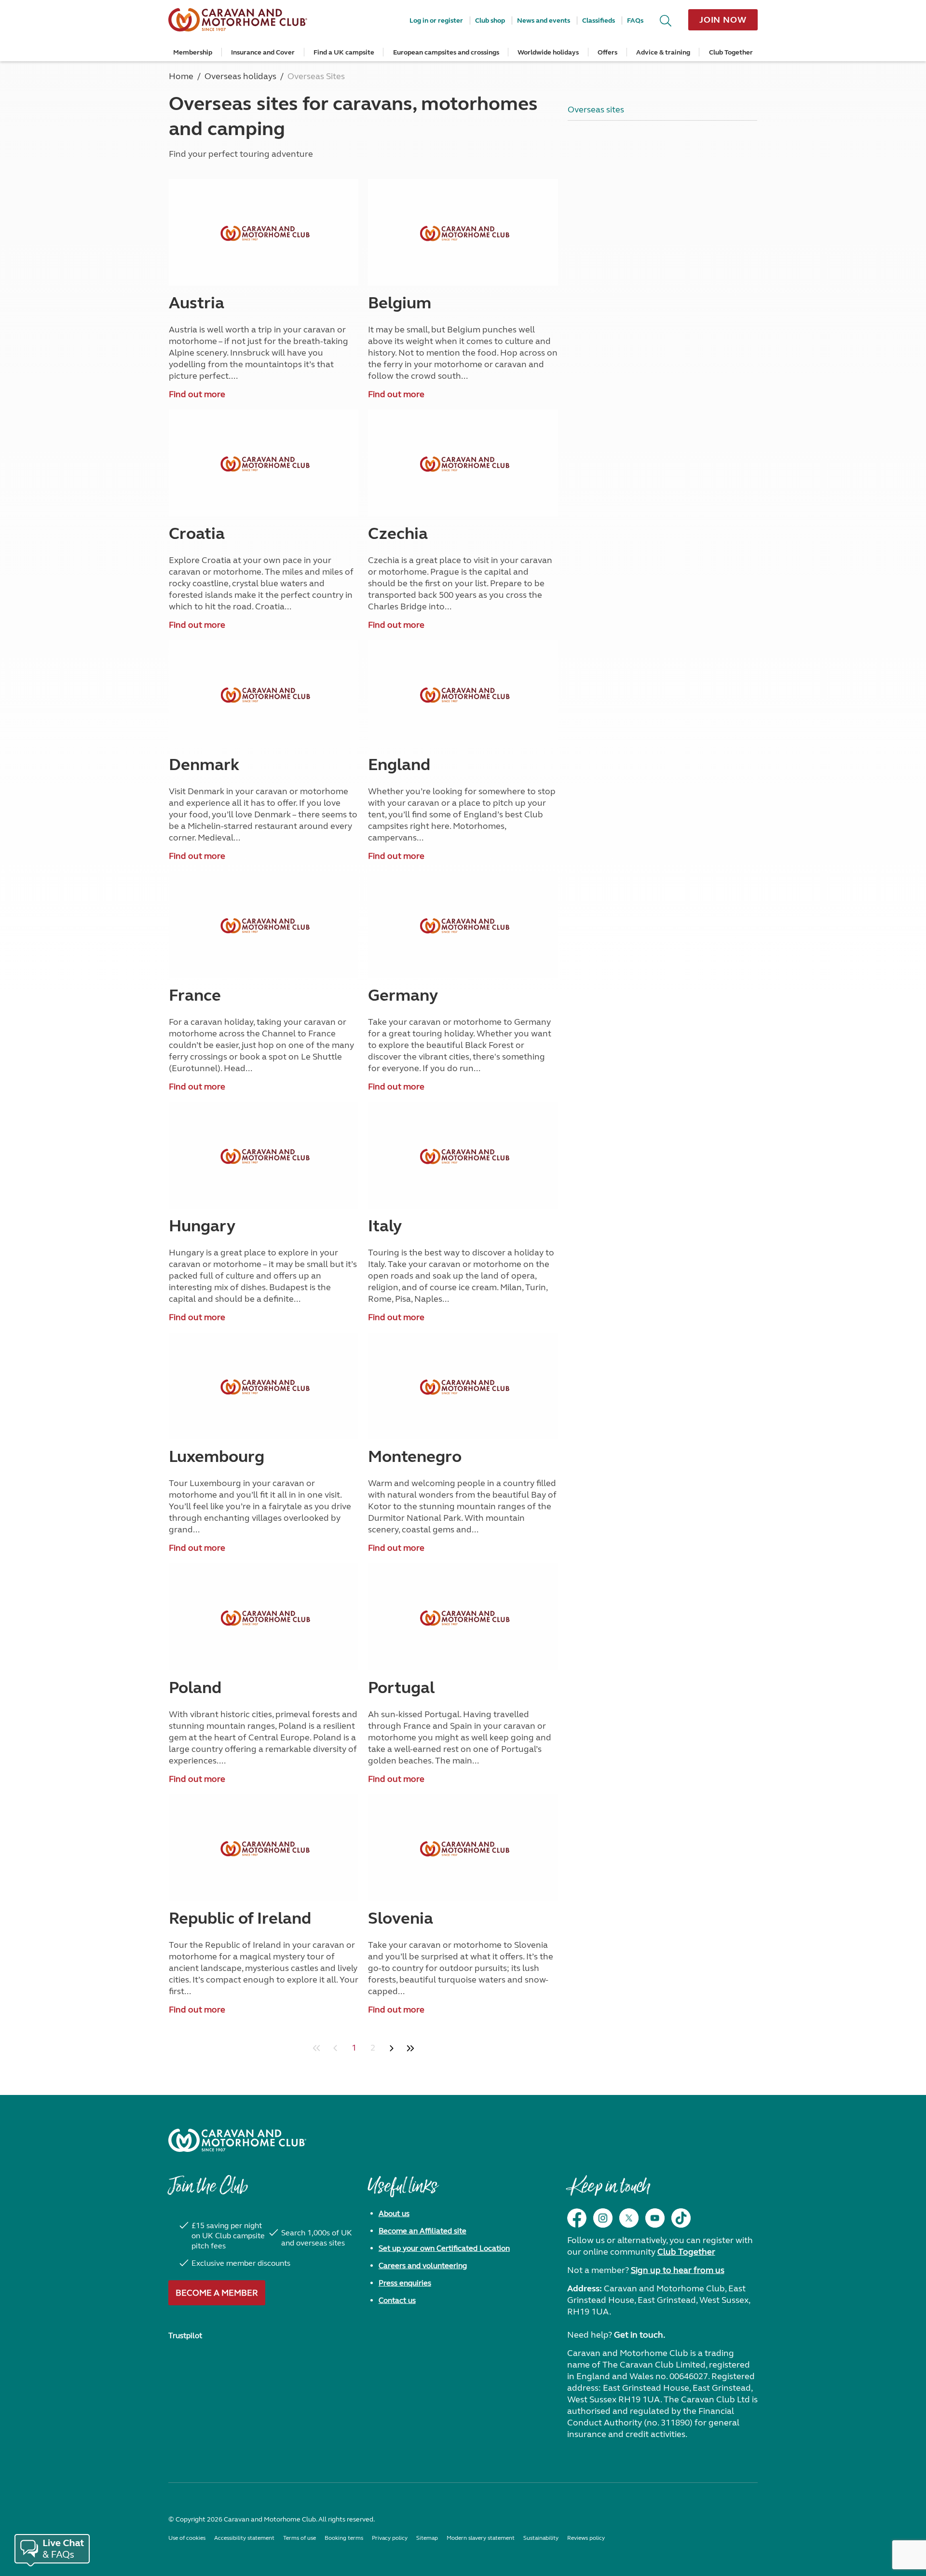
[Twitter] (629, 2218)
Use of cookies (187, 2538)
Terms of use (300, 2538)
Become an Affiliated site (422, 2231)
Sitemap (427, 2538)
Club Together (731, 52)
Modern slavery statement (481, 2538)
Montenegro (415, 1457)
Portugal (401, 1688)
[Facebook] (577, 2218)
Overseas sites (596, 110)
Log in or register (436, 21)
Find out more (197, 394)
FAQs (635, 21)
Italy (385, 1226)
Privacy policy (390, 2538)
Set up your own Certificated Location (444, 2248)
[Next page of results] (391, 2048)
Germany (403, 995)
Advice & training (663, 52)
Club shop (490, 21)
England (399, 765)
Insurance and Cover (263, 52)
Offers (607, 52)
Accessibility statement (244, 2538)
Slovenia (401, 1918)
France (195, 995)
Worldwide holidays (548, 52)
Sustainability (541, 2538)
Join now (723, 20)
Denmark (204, 765)
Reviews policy (586, 2538)
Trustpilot (185, 2335)
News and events (544, 21)
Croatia (197, 534)
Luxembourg (217, 1457)
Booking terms (344, 2538)
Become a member (217, 2293)
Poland (195, 1688)
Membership (193, 52)
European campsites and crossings (446, 52)
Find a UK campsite (344, 52)
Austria (197, 303)
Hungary (202, 1226)
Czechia (398, 534)
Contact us (397, 2300)
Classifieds (599, 21)
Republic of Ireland (240, 1918)
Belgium (400, 303)
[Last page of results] (410, 2048)
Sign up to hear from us (678, 2270)
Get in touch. (640, 2335)
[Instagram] (603, 2218)
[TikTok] (681, 2218)
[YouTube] (655, 2218)
